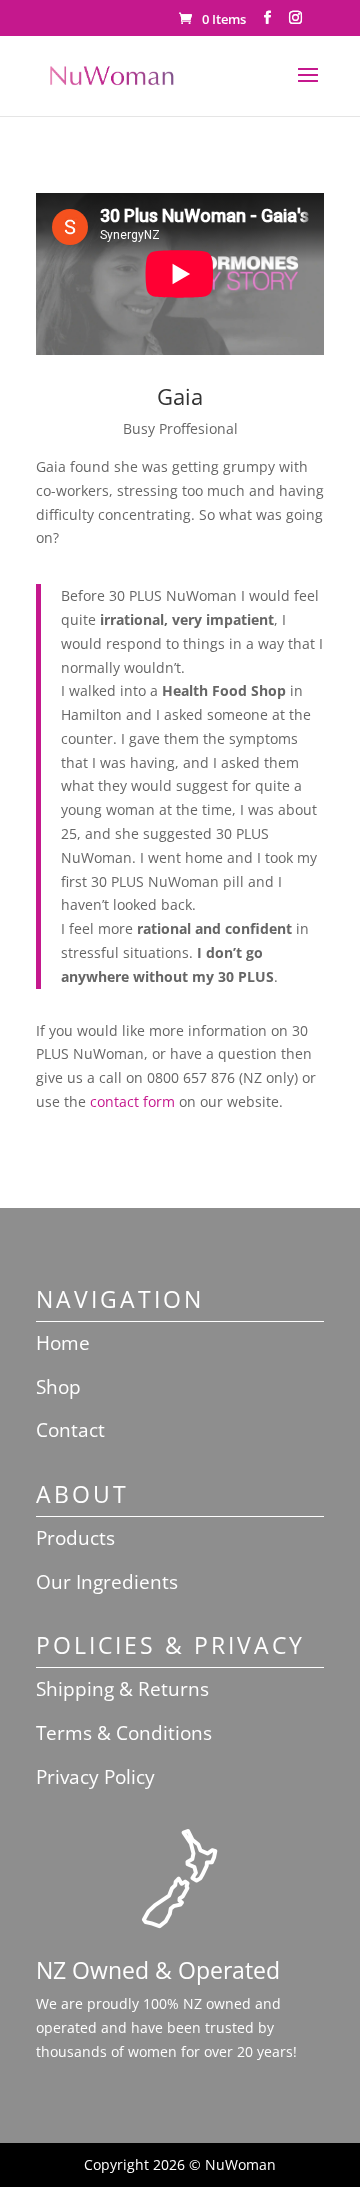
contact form (132, 1101)
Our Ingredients (107, 1582)
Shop (58, 1387)
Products (75, 1538)
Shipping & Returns (122, 1689)
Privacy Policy (95, 1777)
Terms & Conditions (124, 1733)
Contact (70, 1430)
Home (63, 1343)
